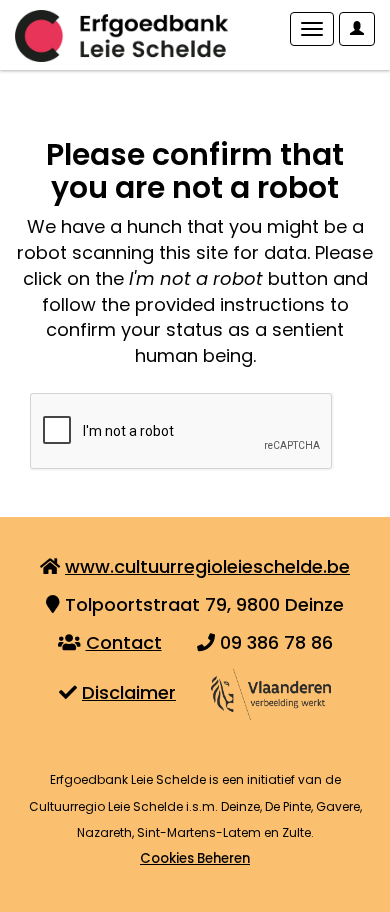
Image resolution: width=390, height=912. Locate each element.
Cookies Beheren (195, 858)
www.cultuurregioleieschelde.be (207, 566)
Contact (124, 642)
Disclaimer (129, 692)
